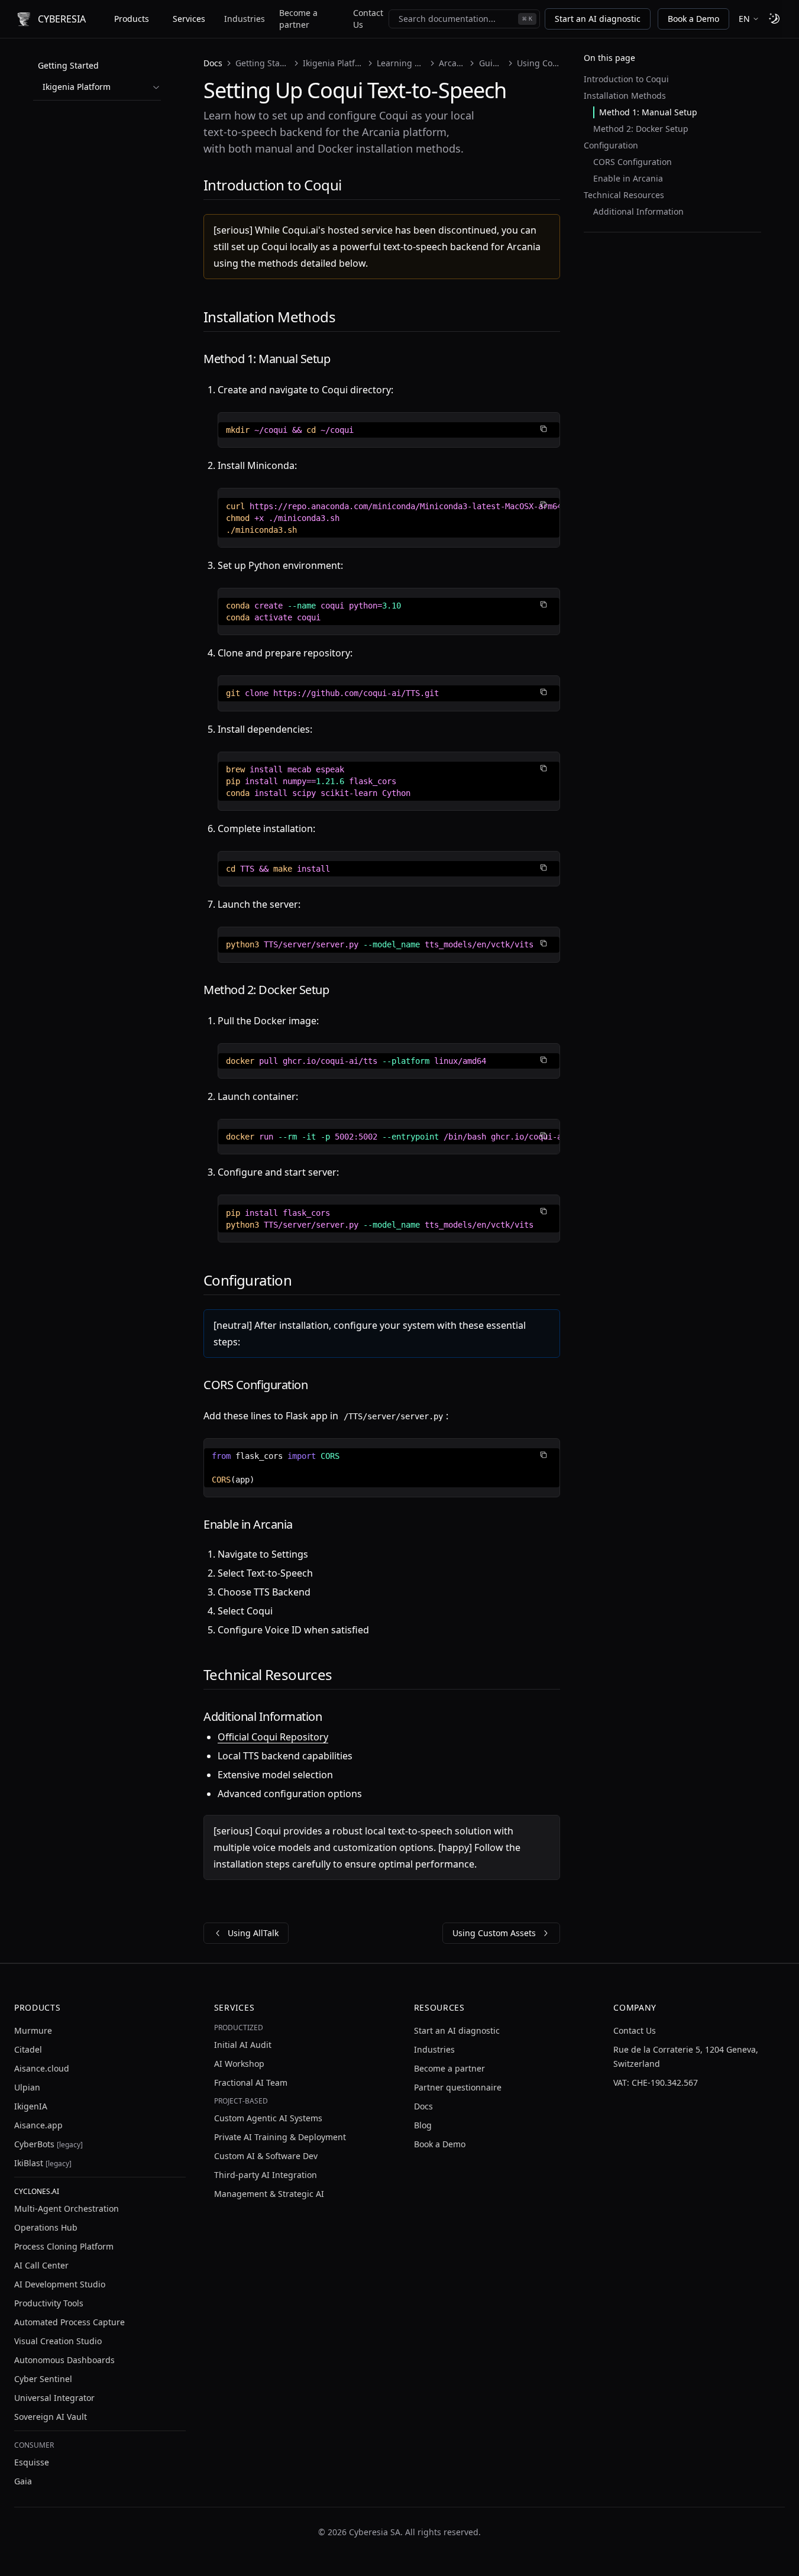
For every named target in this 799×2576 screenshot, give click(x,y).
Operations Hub (46, 2227)
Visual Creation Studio (58, 2341)
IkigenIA (31, 2106)
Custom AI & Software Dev (266, 2156)
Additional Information (638, 211)
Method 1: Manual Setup (648, 112)
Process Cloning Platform (64, 2246)
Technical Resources (624, 195)
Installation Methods (625, 96)
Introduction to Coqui (626, 79)
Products (132, 19)
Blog (423, 2125)
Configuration (611, 145)
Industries (245, 19)
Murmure (33, 2030)
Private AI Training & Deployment (280, 2137)
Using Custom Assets (494, 1933)
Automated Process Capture (69, 2322)
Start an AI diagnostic (598, 19)
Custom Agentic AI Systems (268, 2118)
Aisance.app (38, 2125)
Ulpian (27, 2087)
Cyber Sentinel (43, 2379)
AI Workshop (239, 2064)
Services (189, 19)
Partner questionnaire (458, 2087)
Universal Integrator (54, 2398)
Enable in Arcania (628, 178)
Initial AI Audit (243, 2045)
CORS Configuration (633, 162)
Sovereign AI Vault (51, 2417)
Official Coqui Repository (273, 1737)
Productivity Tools (49, 2303)
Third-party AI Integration (266, 2175)
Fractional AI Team (251, 2083)
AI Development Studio (60, 2284)
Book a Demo (693, 19)
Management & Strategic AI (269, 2194)
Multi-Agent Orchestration (67, 2208)
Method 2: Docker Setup (641, 129)
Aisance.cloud (42, 2068)
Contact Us (368, 19)
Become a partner (298, 19)
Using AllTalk (253, 1933)
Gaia (23, 2481)
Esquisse (32, 2462)
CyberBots (48, 2144)
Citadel (28, 2049)
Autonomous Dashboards (64, 2360)
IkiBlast (43, 2163)
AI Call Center (41, 2265)
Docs (213, 63)
